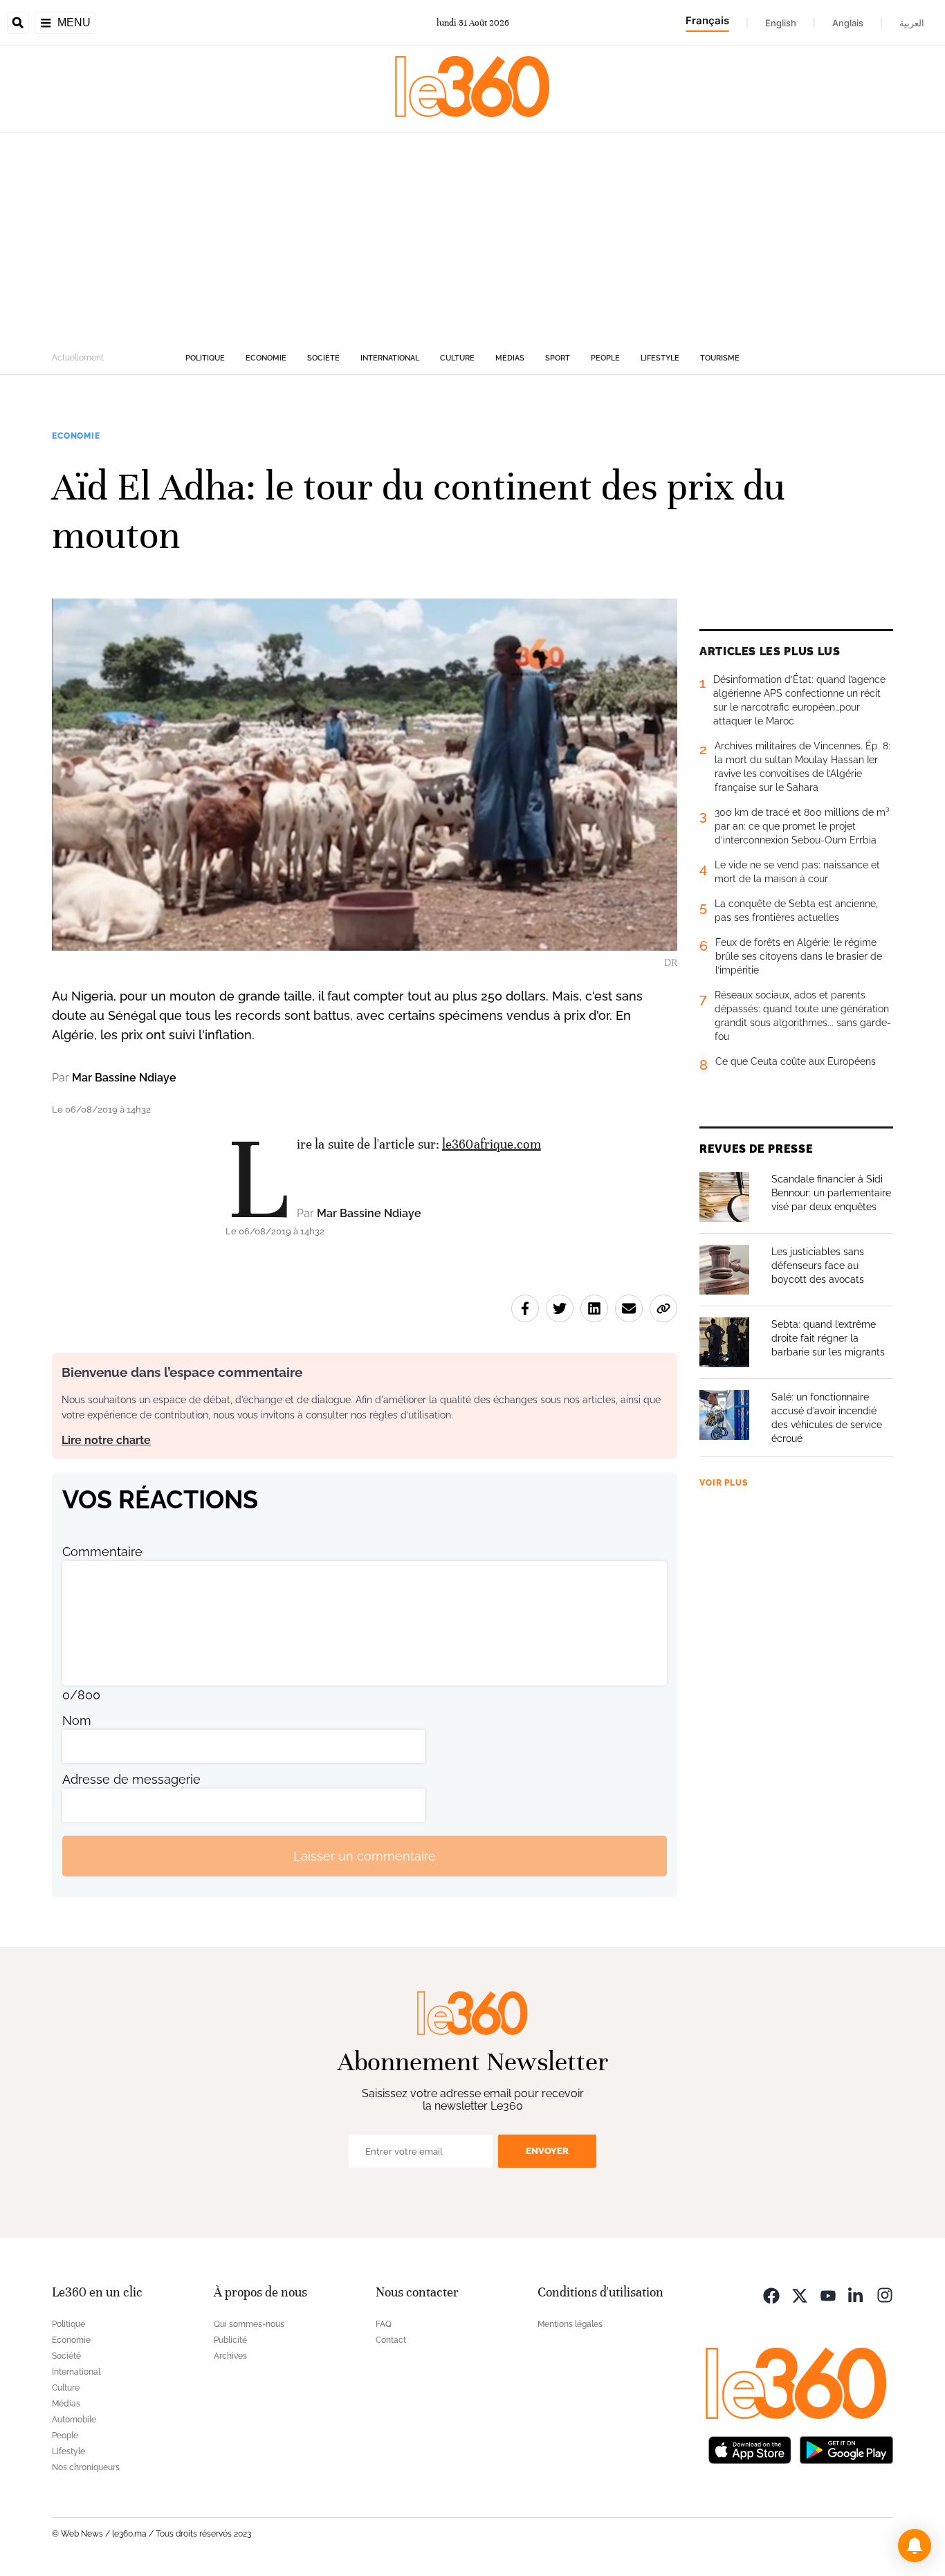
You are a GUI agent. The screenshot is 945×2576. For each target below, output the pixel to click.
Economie (266, 358)
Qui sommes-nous (249, 2324)
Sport (558, 358)
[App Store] (750, 2448)
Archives (230, 2356)
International (390, 358)
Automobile (74, 2420)
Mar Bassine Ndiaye (124, 1078)
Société (323, 358)
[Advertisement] (472, 237)
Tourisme (720, 358)
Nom (77, 1720)
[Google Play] (846, 2448)
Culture (457, 358)
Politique (205, 358)
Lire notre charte (106, 1440)
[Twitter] (800, 2294)
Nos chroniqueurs (86, 2467)
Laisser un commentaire (365, 1856)
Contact (391, 2340)
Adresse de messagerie (131, 1779)
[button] (915, 2546)
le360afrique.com (492, 1144)
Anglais (848, 23)
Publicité (230, 2340)
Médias (510, 358)
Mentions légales (570, 2324)
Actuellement (78, 358)
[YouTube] (828, 2294)
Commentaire (102, 1552)
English (781, 23)
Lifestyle (660, 358)
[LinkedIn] (856, 2294)
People (605, 358)
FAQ (384, 2324)
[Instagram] (885, 2294)
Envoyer (547, 2151)
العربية (912, 23)
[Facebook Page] (771, 2294)
